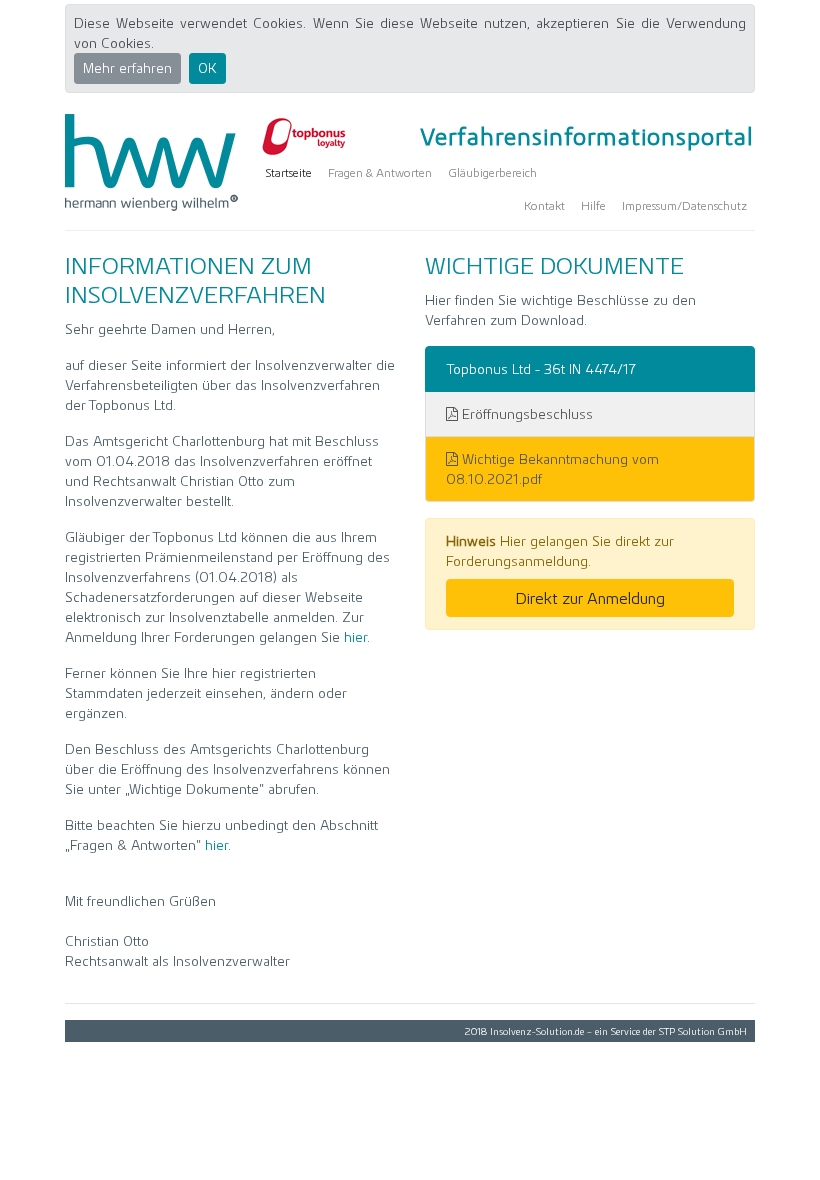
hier (355, 637)
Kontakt (544, 205)
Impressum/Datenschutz (684, 205)
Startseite (288, 172)
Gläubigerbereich (492, 172)
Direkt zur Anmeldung (590, 598)
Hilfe (593, 205)
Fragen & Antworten (380, 172)
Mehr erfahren (127, 68)
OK (207, 68)
